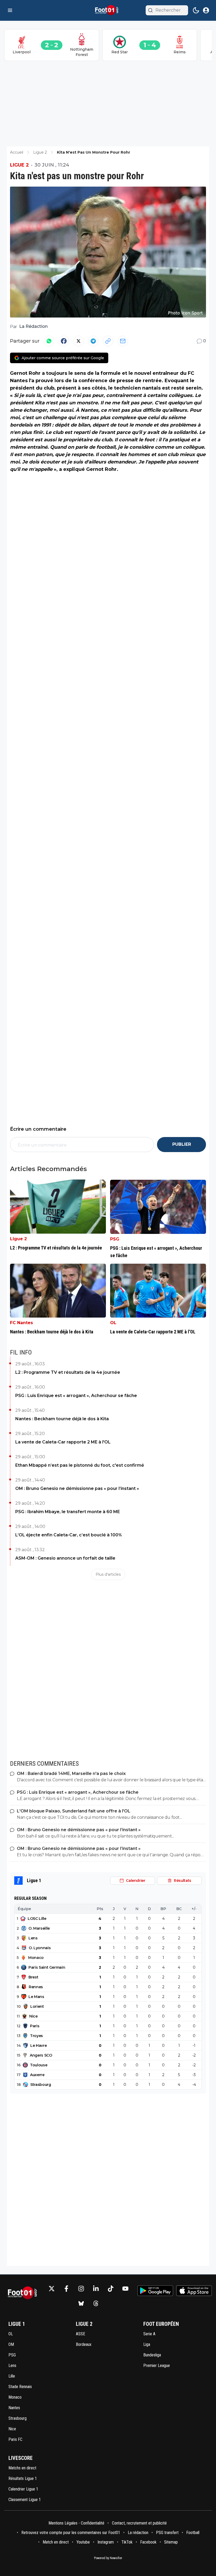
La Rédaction (33, 326)
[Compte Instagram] (81, 2289)
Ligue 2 (19, 165)
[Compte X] (52, 2289)
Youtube (83, 2542)
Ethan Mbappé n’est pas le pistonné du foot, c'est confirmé (80, 1465)
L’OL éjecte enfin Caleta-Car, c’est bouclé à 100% (69, 1535)
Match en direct (56, 2542)
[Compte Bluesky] (81, 2303)
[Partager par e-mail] (123, 341)
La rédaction (138, 2533)
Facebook (148, 2542)
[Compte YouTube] (125, 2289)
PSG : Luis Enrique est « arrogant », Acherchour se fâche (76, 1396)
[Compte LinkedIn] (96, 2289)
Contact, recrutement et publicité (140, 2523)
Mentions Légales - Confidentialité (76, 2523)
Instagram (106, 2542)
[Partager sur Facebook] (64, 341)
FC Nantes (21, 1323)
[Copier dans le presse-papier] (108, 341)
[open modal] (206, 10)
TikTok (127, 2542)
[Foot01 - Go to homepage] (24, 2296)
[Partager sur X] (78, 341)
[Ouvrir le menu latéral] (10, 10)
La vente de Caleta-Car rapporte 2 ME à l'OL (63, 1442)
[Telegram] (93, 341)
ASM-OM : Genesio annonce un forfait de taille (65, 1558)
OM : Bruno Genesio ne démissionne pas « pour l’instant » (77, 1488)
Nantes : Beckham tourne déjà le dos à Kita (62, 1419)
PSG (115, 1239)
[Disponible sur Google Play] (155, 2291)
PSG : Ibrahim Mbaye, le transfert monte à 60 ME (68, 1512)
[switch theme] (196, 10)
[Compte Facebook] (66, 2289)
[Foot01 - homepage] (108, 10)
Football (193, 2533)
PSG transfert (167, 2533)
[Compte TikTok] (111, 2289)
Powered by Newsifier (108, 2558)
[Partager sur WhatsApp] (49, 341)
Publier (182, 1144)
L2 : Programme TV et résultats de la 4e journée (68, 1372)
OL (113, 1323)
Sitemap (171, 2542)
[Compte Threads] (96, 2303)
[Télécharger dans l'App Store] (194, 2291)
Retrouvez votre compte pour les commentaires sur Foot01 (71, 2533)
